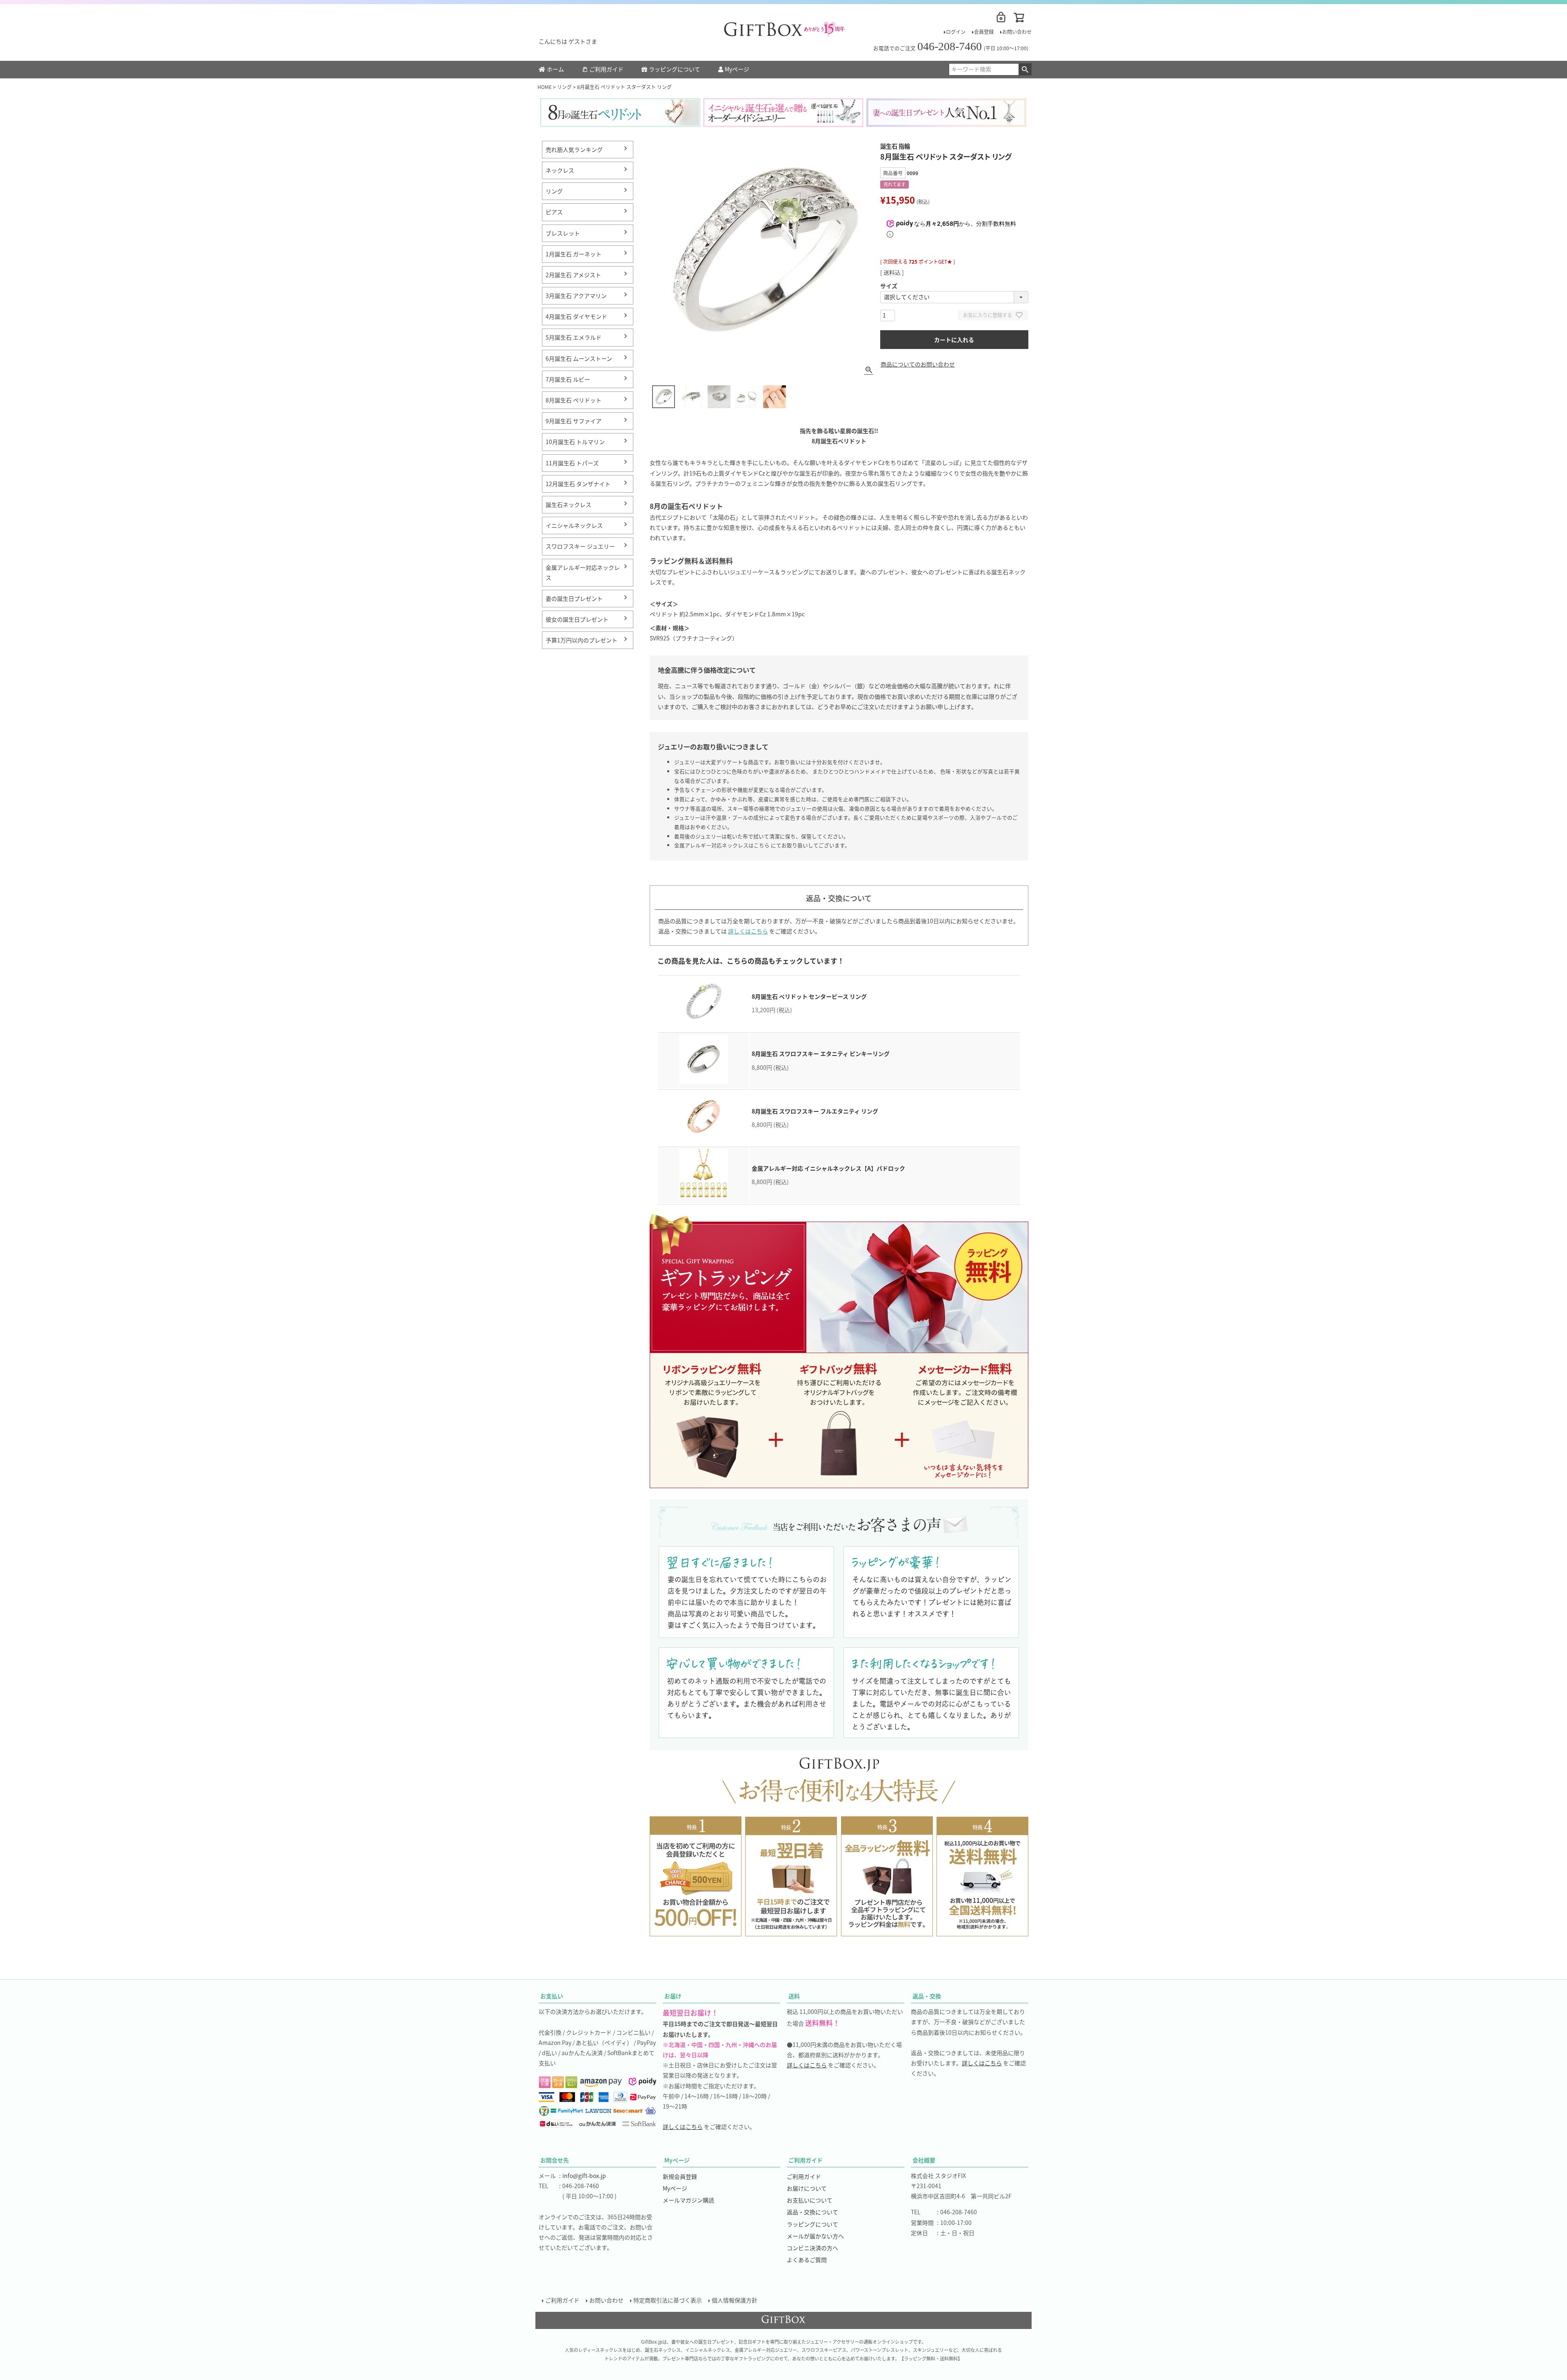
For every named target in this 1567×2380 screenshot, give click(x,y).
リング (564, 87)
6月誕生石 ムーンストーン (579, 358)
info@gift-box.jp (584, 2176)
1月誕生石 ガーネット (574, 254)
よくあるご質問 (807, 2260)
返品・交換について (812, 2212)
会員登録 (984, 32)
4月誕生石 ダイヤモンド (576, 316)
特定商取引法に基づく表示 (668, 2300)
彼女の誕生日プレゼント (577, 619)
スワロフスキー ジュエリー (580, 546)
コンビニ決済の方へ (812, 2248)
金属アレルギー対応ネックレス (583, 572)
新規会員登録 (680, 2176)
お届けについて (807, 2188)
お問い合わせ (1017, 32)
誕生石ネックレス (568, 504)
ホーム (555, 69)
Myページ (737, 69)
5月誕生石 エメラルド (574, 337)
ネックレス (560, 170)
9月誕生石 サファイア (574, 421)
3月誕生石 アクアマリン (576, 296)
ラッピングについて (675, 69)
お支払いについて (810, 2200)
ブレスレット (563, 233)
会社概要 (924, 2160)
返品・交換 (927, 1996)
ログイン (956, 32)
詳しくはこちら (748, 931)
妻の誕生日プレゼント (574, 598)
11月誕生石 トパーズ (572, 463)
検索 (1025, 69)
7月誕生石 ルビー (568, 379)
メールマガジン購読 (688, 2200)
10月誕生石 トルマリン (575, 442)
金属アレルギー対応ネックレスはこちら (722, 845)
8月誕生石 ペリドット (574, 400)
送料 (794, 1996)
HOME (545, 87)
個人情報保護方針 (735, 2300)
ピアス (554, 212)
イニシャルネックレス (574, 525)
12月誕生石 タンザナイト (578, 484)
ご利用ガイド (606, 69)
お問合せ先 (555, 2160)
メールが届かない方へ (815, 2236)
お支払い (552, 1996)
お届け (673, 1996)
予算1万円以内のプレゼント (582, 640)
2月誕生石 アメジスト (573, 275)
